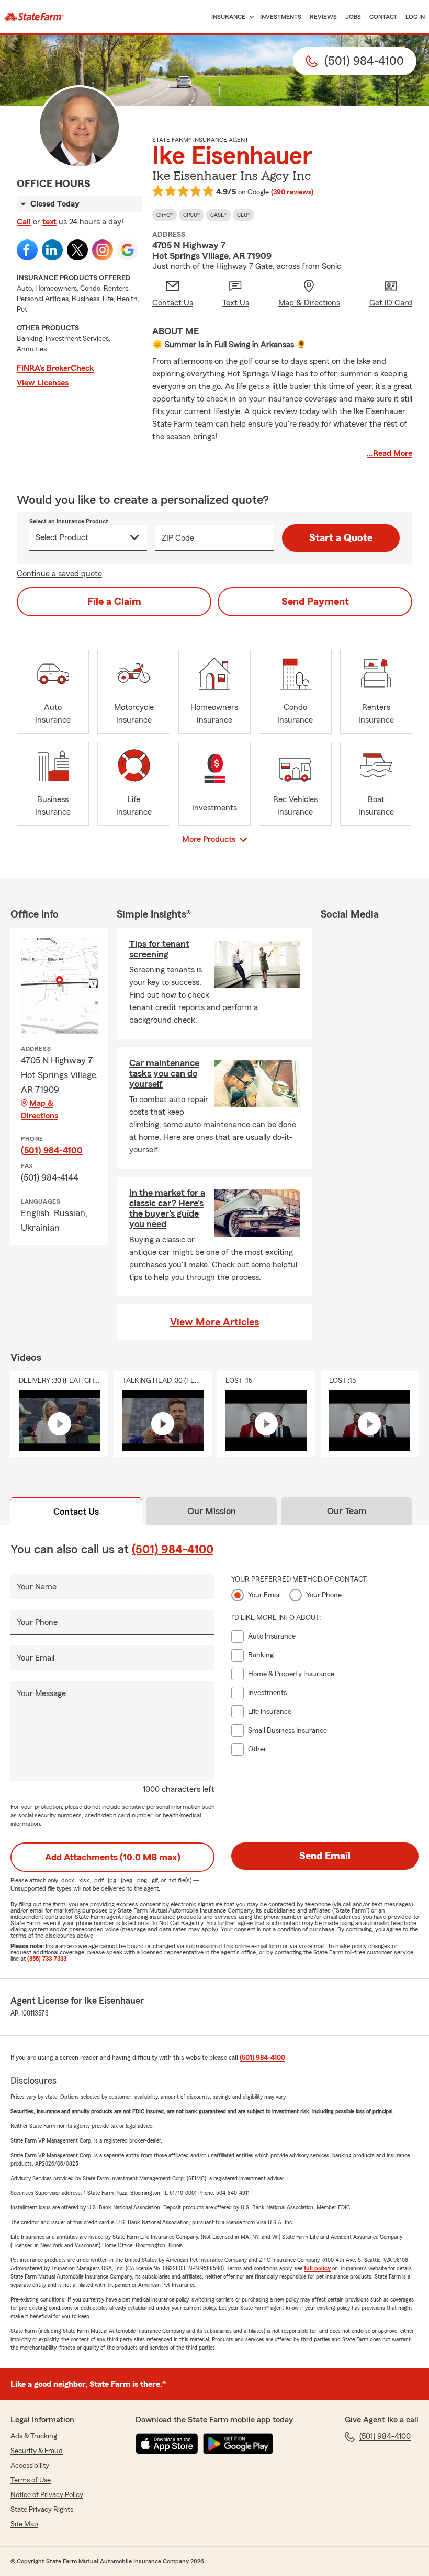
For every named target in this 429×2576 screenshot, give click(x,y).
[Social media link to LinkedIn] (52, 250)
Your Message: (42, 1693)
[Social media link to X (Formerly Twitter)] (77, 250)
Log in (415, 17)
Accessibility (30, 2466)
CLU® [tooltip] (244, 215)
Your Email (36, 1658)
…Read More (390, 453)
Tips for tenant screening (159, 949)
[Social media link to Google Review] (128, 250)
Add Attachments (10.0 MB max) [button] (113, 1857)
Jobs (353, 17)
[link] (34, 17)
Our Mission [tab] (212, 1511)
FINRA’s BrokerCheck (55, 368)
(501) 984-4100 (52, 1150)
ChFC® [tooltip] (165, 215)
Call (24, 222)
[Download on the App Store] (167, 2444)
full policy (317, 2268)
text (49, 222)
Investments (281, 17)
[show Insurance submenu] (250, 17)
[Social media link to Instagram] (103, 250)
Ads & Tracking (34, 2436)
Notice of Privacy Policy (47, 2495)
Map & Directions (39, 1109)
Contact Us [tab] (76, 1512)
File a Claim (114, 602)
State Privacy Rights (42, 2510)
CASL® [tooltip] (218, 215)
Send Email (325, 1856)
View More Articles (214, 1322)
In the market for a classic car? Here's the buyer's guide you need (167, 1208)
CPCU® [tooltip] (191, 215)
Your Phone (37, 1622)
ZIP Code (178, 538)
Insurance (228, 17)
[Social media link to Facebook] (27, 250)
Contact (383, 17)
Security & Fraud (37, 2451)
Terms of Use (31, 2480)
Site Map (24, 2524)
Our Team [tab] (347, 1511)
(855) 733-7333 (47, 1959)
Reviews (323, 17)
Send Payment (315, 602)
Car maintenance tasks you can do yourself (164, 1073)
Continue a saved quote (59, 574)
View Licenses (43, 383)
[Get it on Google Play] (238, 2444)
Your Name (37, 1587)
